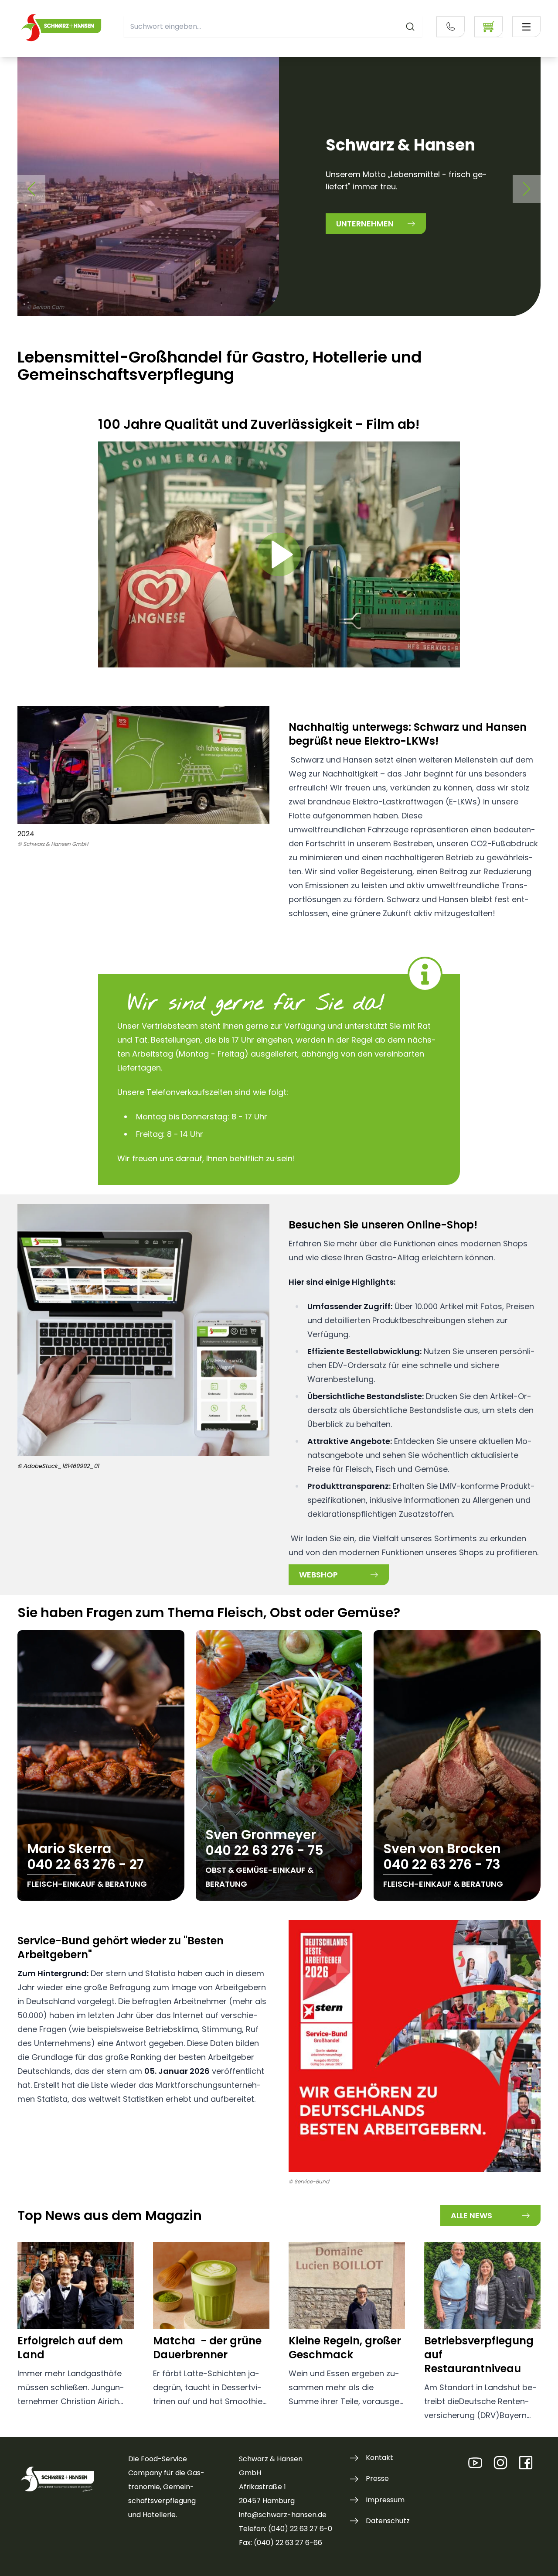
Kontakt (379, 2458)
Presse (377, 2479)
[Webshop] (488, 27)
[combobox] (273, 27)
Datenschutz (388, 2521)
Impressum (385, 2500)
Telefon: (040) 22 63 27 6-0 (286, 2529)
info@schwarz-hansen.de (283, 2515)
